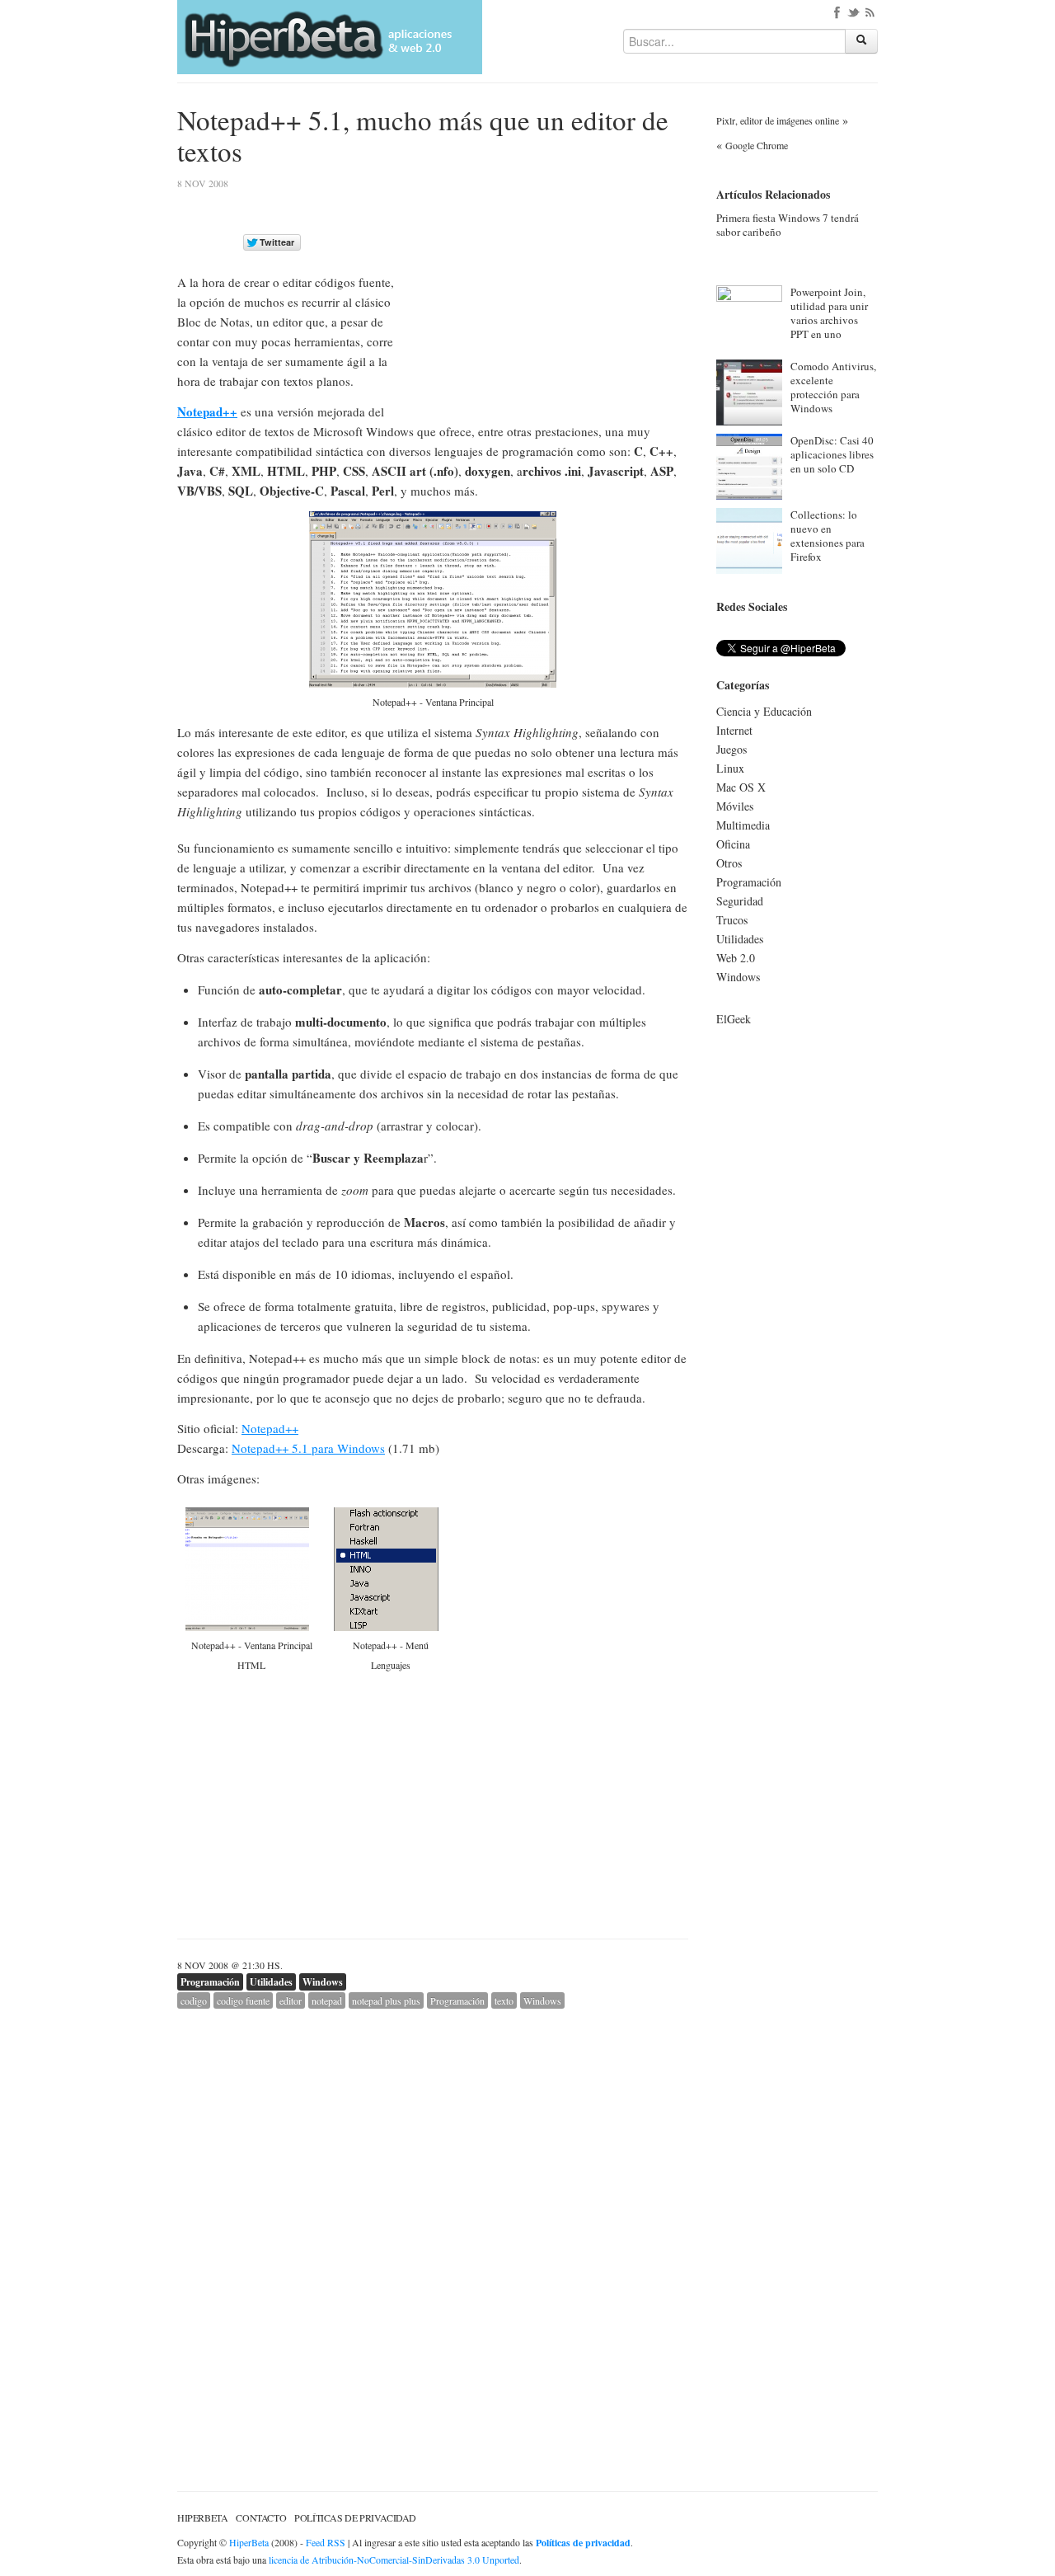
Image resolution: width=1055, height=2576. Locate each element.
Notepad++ (207, 411)
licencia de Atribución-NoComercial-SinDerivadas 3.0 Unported (394, 2560)
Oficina (733, 844)
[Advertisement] (550, 294)
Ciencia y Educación (764, 711)
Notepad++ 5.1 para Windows (308, 1448)
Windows (323, 1982)
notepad (327, 2000)
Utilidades (271, 1982)
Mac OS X (741, 787)
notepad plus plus (386, 2000)
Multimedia (743, 825)
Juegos (731, 749)
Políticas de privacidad (355, 2517)
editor (291, 2000)
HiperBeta (202, 2517)
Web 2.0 (736, 958)
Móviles (735, 806)
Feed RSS (326, 2542)
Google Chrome (757, 145)
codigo (194, 2000)
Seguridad (740, 901)
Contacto (261, 2517)
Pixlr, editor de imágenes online (778, 120)
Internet (734, 730)
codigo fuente (243, 2000)
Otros (729, 863)
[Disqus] (433, 2215)
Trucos (732, 920)
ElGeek (734, 1019)
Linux (730, 768)
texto (504, 2000)
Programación (210, 1982)
